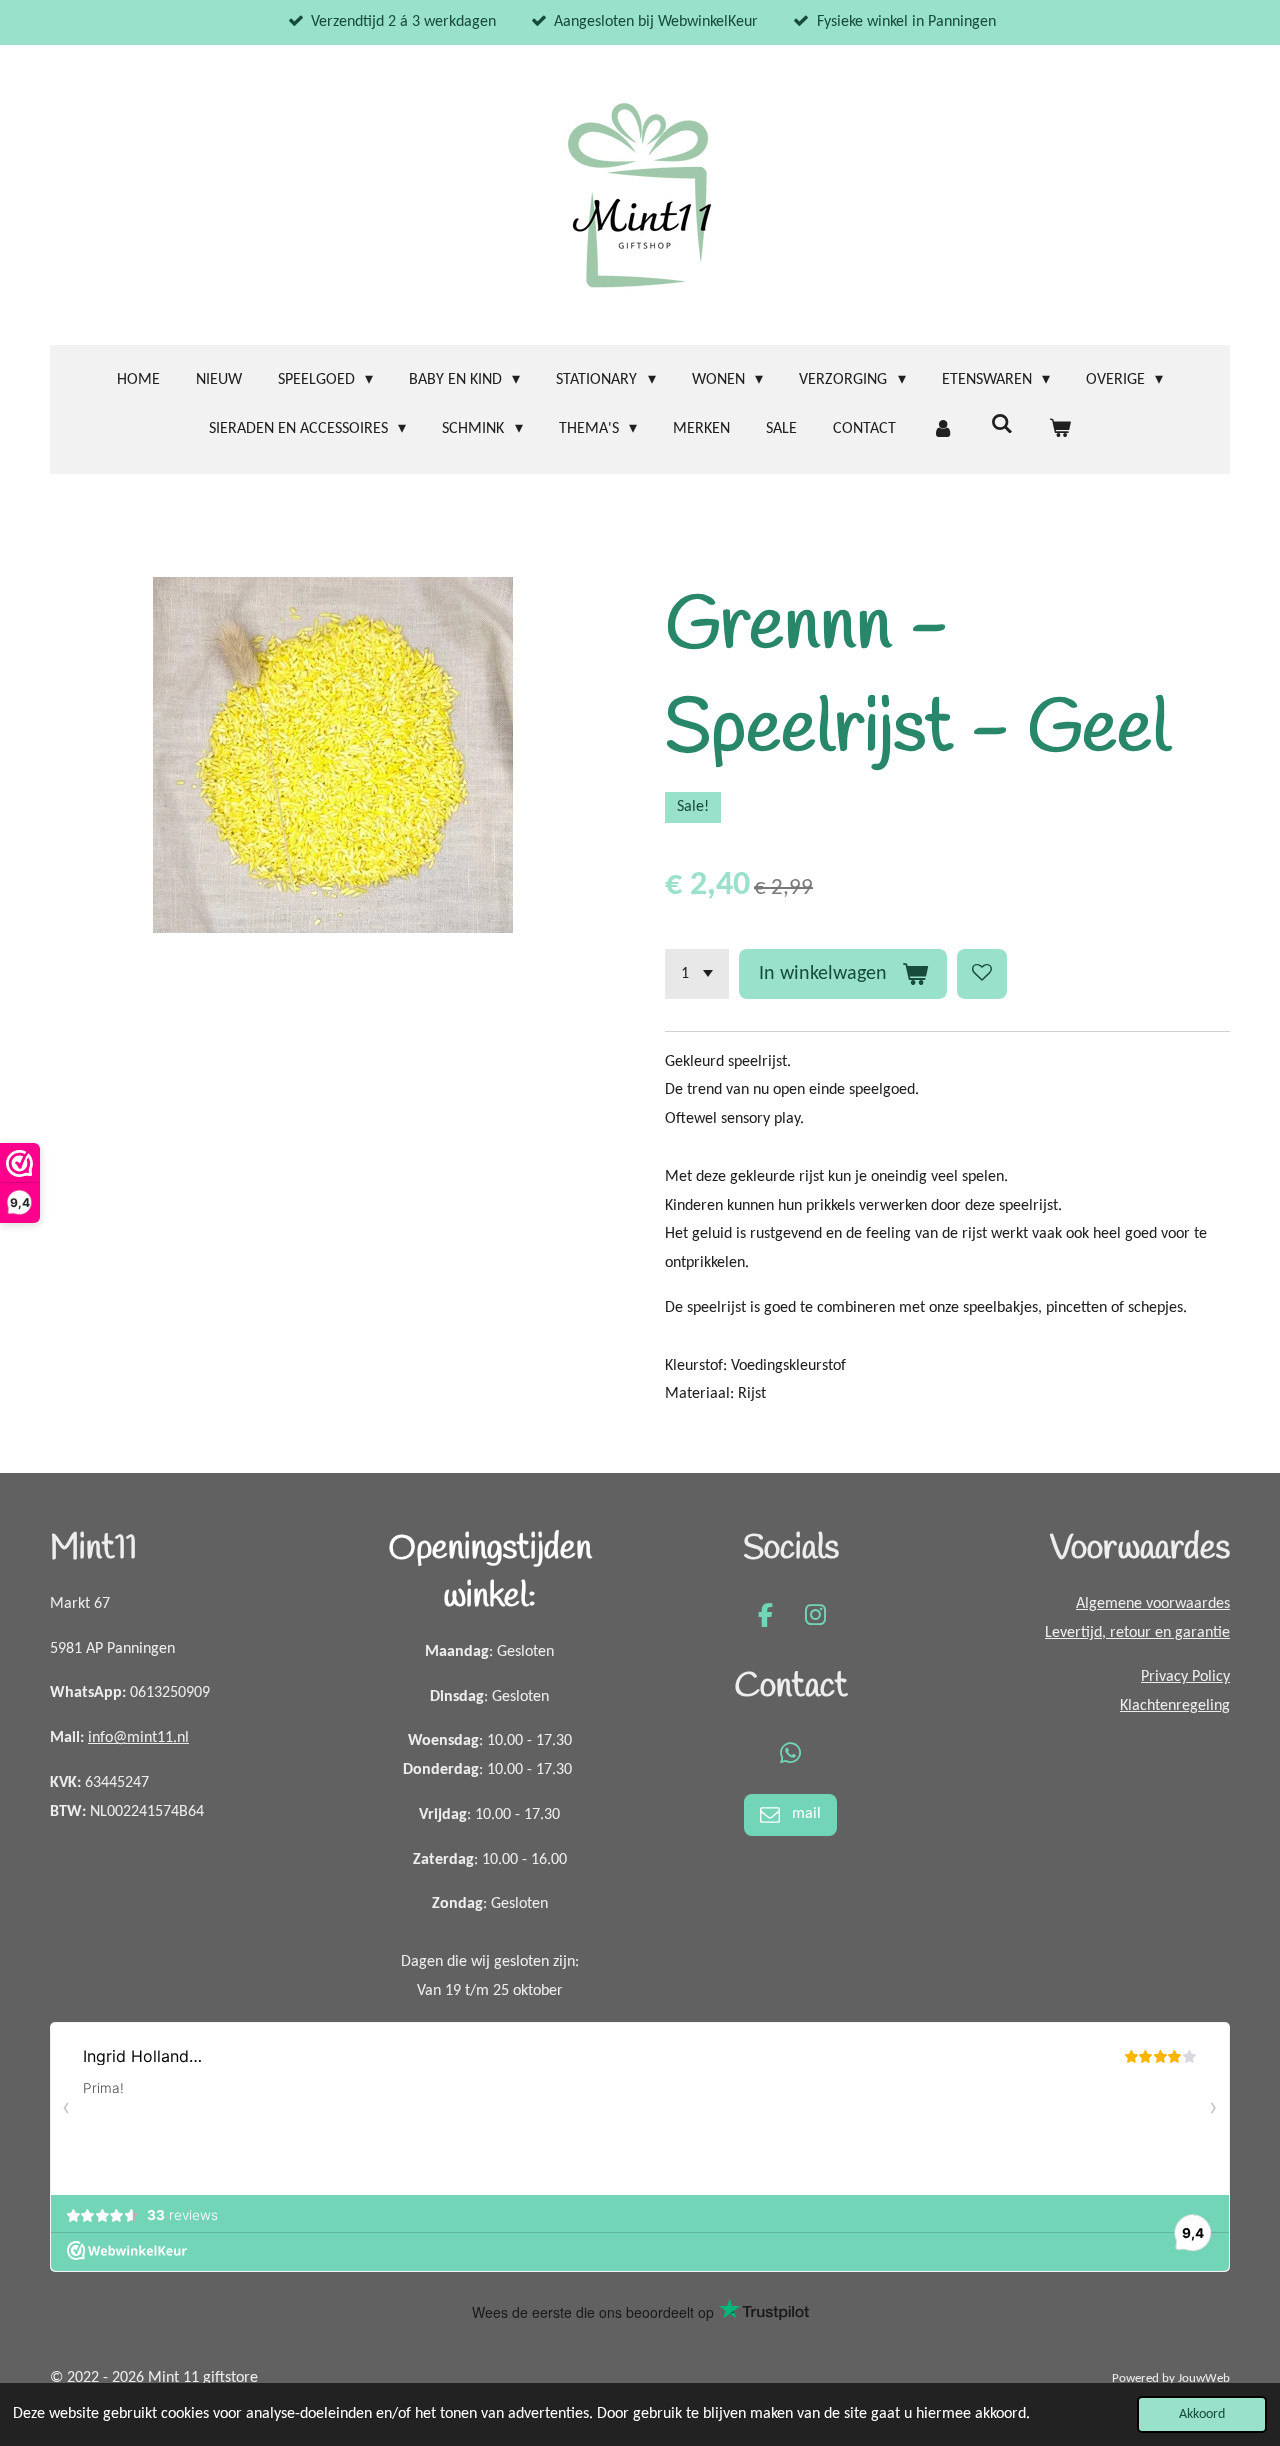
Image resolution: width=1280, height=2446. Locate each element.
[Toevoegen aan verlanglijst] (982, 974)
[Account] (943, 429)
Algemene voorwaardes (1153, 1604)
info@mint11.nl (138, 1738)
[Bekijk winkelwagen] (1060, 429)
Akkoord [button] (1202, 2414)
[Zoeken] (1001, 425)
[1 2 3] (697, 974)
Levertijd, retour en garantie (1137, 1633)
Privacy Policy (1185, 1677)
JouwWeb (1204, 2378)
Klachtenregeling (1175, 1706)
